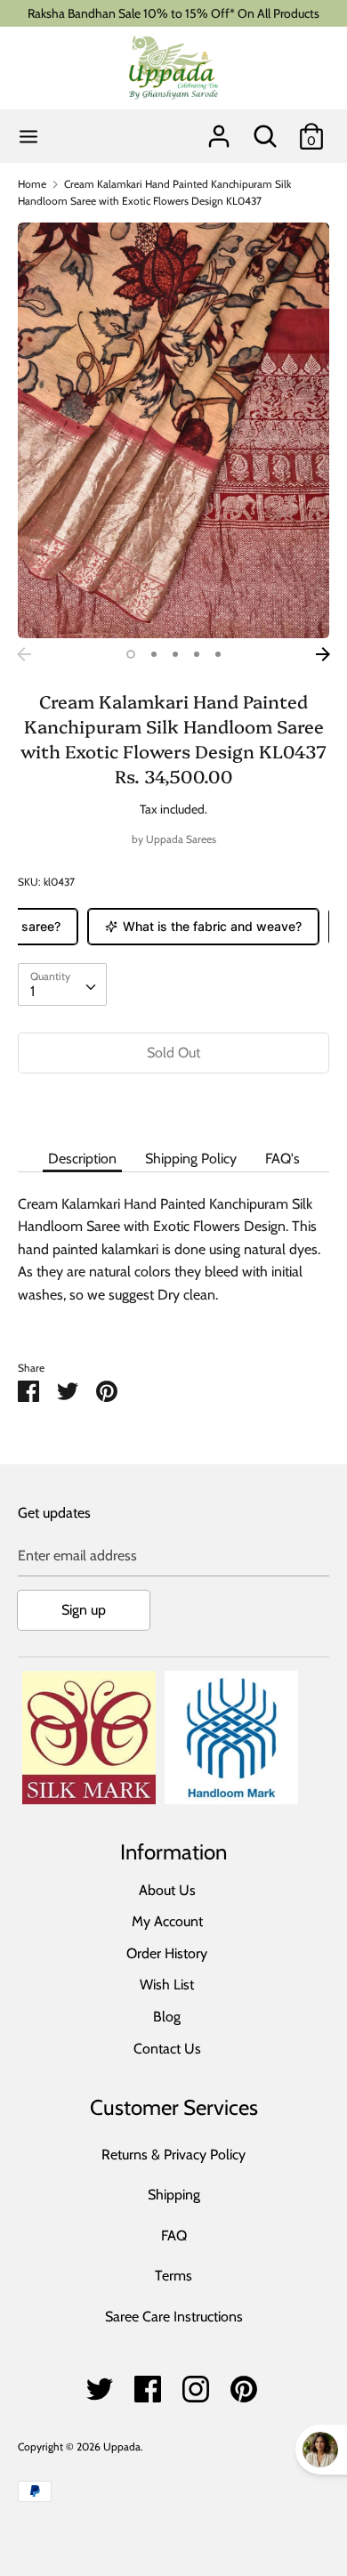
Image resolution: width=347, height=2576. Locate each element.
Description (82, 1158)
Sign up (84, 1610)
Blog (167, 2017)
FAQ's (282, 1158)
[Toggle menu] (28, 137)
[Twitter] (100, 2384)
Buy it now (173, 1106)
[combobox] (62, 984)
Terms (173, 2276)
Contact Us (167, 2049)
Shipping (174, 2195)
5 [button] (218, 654)
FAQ (174, 2236)
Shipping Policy (191, 1158)
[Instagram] (196, 2384)
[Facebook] (148, 2384)
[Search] (265, 130)
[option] (173, 430)
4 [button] (197, 654)
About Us (167, 1890)
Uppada (122, 2446)
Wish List (167, 1985)
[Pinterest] (244, 2384)
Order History (167, 1953)
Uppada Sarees (181, 839)
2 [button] (154, 654)
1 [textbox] (32, 991)
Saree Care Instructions (174, 2317)
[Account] (219, 130)
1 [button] (131, 654)
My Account (167, 1921)
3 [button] (175, 654)
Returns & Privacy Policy (173, 2155)
